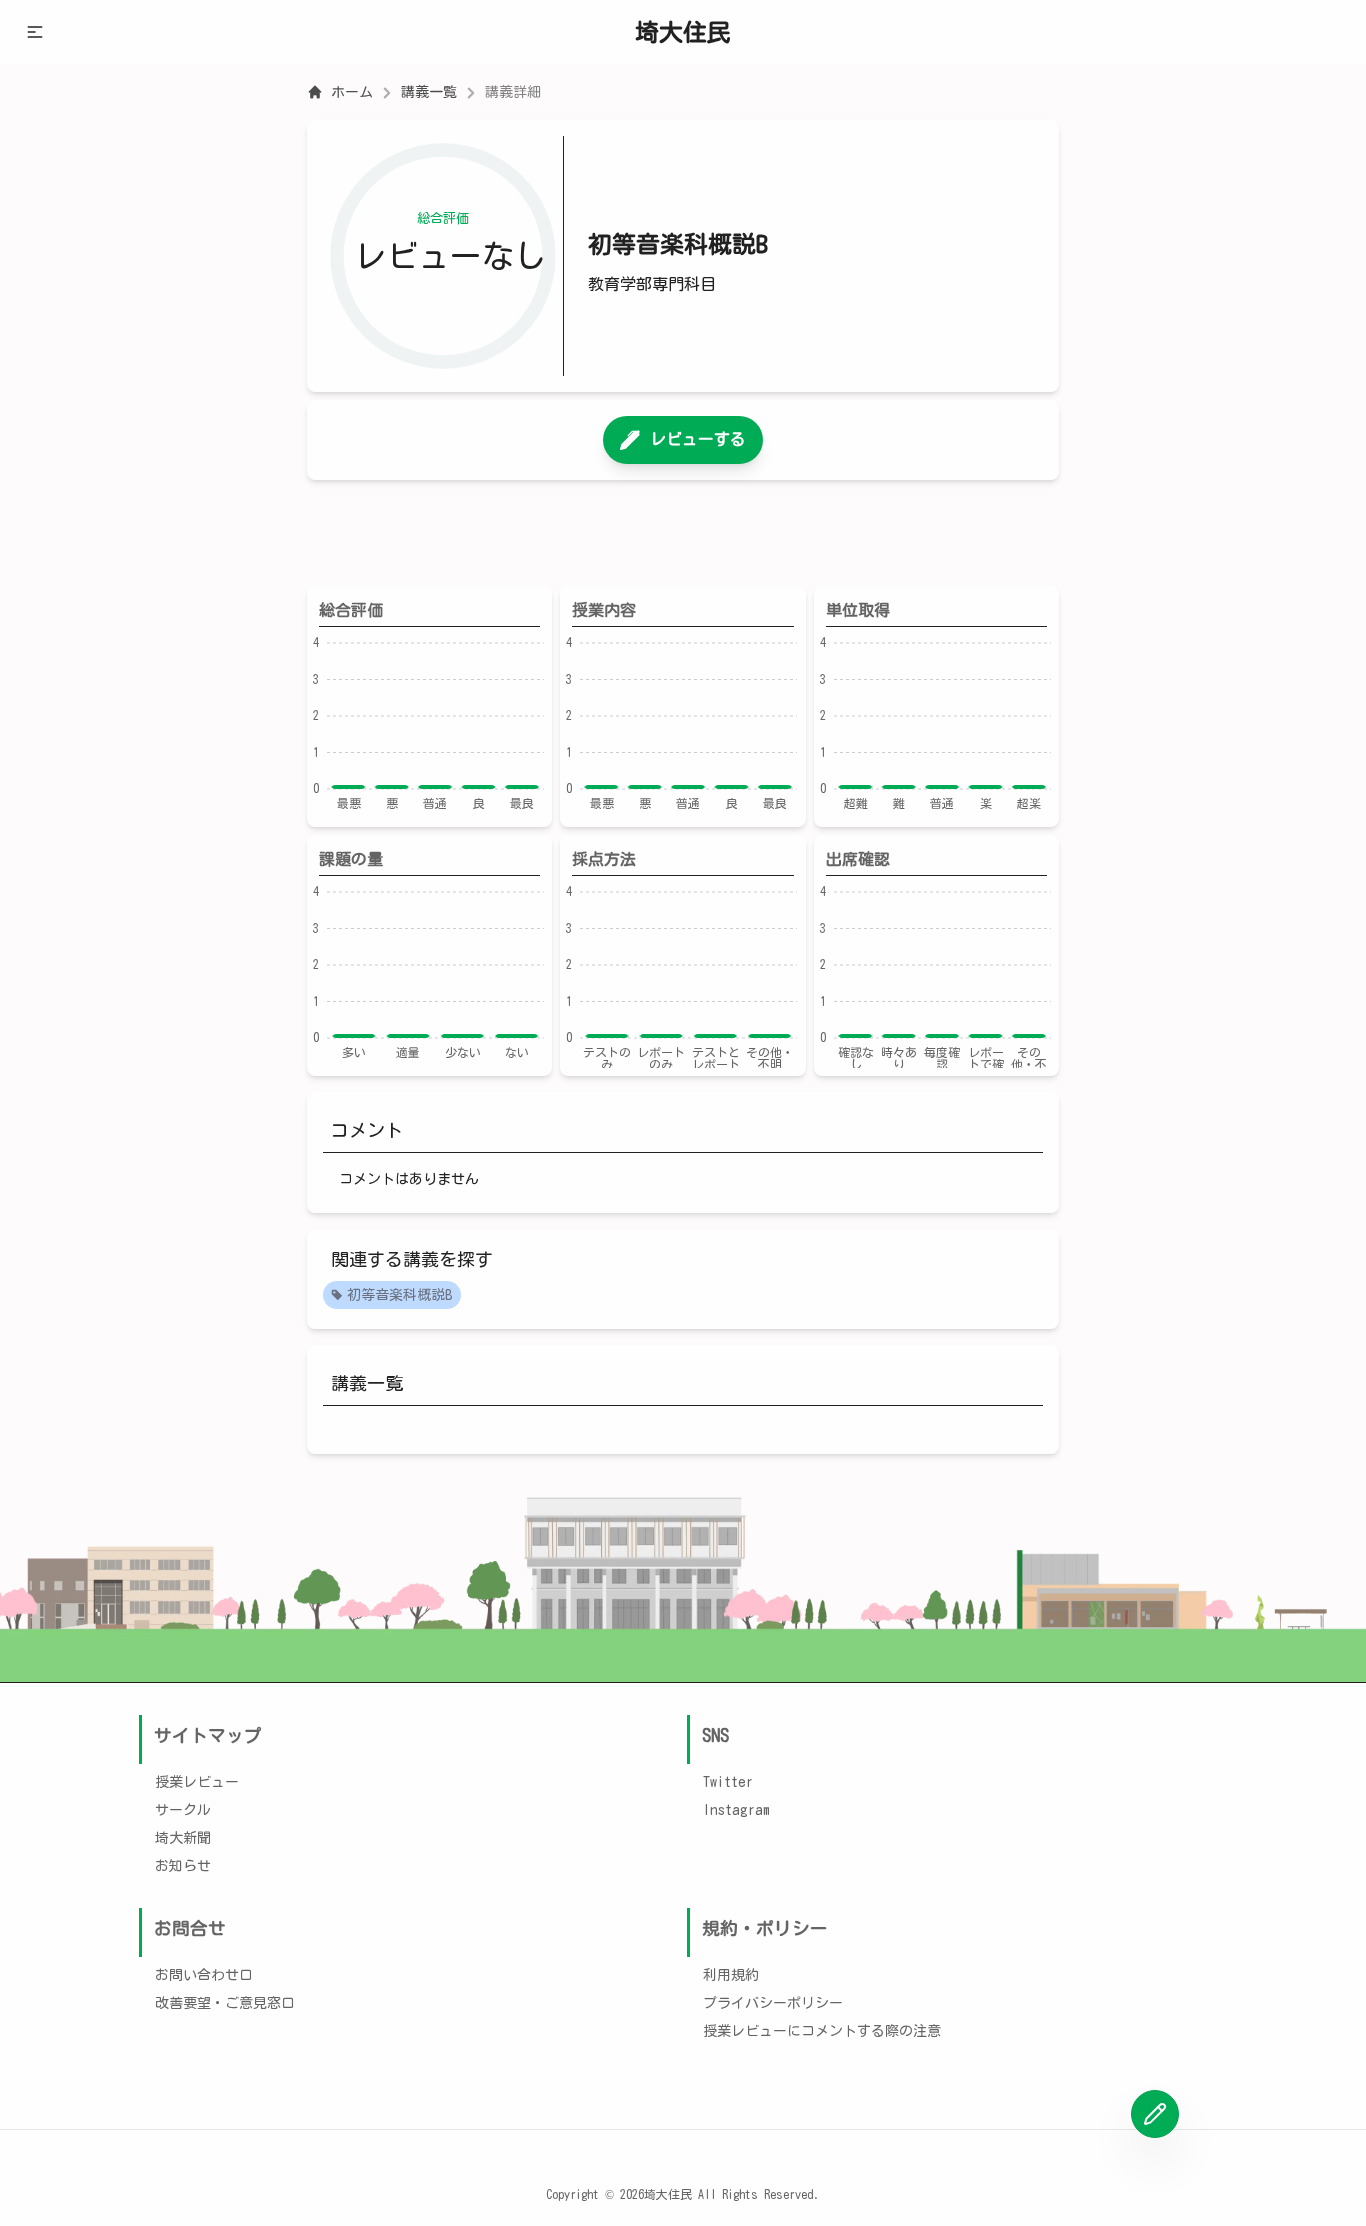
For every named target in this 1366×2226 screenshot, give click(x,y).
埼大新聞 (183, 1838)
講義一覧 (429, 92)
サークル (183, 1810)
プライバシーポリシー (773, 2003)
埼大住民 (683, 32)
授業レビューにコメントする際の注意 (822, 2031)
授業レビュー (197, 1782)
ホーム (352, 92)
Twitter (728, 1782)
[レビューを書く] (1155, 2114)
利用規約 (731, 1975)
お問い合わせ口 (204, 1975)
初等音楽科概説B (400, 1295)
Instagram (736, 1810)
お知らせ (183, 1866)
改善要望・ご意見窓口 (225, 2003)
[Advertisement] (683, 533)
